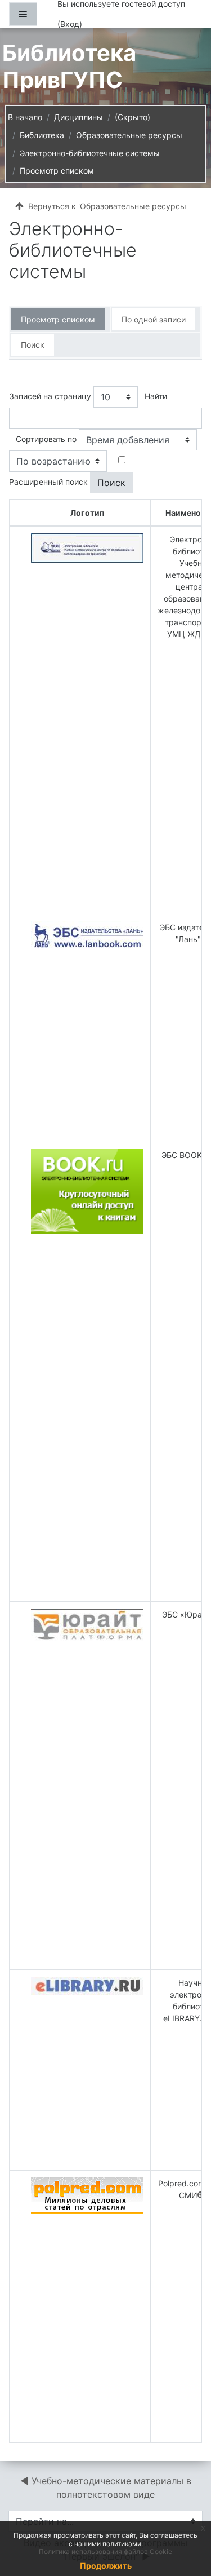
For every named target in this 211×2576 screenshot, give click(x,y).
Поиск (33, 345)
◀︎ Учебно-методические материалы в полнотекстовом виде (107, 2487)
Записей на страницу (50, 396)
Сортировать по (46, 439)
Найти (156, 396)
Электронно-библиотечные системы (90, 153)
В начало (25, 117)
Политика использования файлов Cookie (105, 2551)
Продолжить (106, 2566)
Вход (70, 24)
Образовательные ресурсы (129, 135)
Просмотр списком (57, 171)
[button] (185, 2520)
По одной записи (154, 319)
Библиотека (42, 135)
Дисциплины (78, 117)
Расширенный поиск (48, 482)
